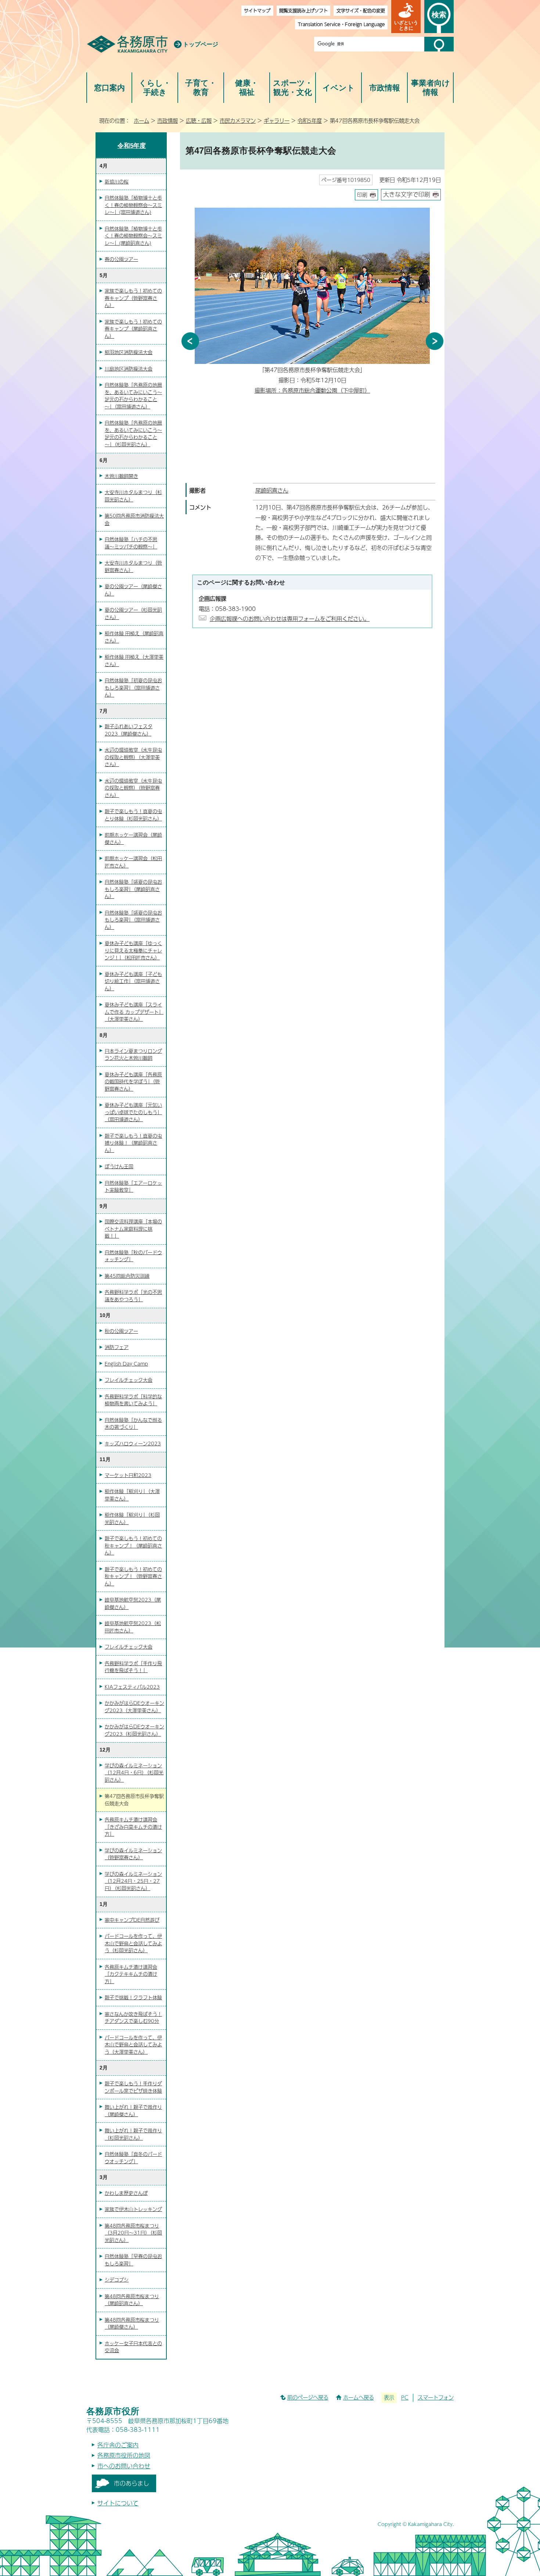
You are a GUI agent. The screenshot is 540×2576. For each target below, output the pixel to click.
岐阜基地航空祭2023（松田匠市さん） (133, 1627)
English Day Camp (126, 1364)
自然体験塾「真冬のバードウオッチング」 (133, 2158)
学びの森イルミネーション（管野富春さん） (133, 1854)
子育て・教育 (201, 88)
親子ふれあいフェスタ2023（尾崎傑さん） (129, 730)
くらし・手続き (155, 88)
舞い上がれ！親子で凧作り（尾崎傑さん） (133, 2111)
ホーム (141, 121)
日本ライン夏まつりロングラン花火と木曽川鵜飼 (133, 1055)
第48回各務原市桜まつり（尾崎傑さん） (132, 2323)
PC (405, 2397)
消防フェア (117, 1347)
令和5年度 (310, 121)
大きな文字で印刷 (407, 194)
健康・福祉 (247, 88)
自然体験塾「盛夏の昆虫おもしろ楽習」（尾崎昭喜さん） (133, 889)
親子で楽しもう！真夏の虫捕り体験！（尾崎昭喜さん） (133, 1143)
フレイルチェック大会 (129, 1380)
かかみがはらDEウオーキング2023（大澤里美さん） (134, 1707)
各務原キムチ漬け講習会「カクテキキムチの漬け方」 (131, 1974)
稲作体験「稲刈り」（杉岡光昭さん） (132, 1518)
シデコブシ (117, 2280)
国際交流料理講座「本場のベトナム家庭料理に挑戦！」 (133, 1229)
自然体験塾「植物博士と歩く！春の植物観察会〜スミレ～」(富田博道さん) (133, 205)
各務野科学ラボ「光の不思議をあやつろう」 (133, 1296)
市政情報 (385, 88)
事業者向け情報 (431, 88)
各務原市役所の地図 (124, 2455)
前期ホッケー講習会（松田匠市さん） (133, 862)
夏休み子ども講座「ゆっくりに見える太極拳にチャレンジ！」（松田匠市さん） (133, 950)
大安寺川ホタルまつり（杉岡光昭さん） (133, 496)
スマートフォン (436, 2397)
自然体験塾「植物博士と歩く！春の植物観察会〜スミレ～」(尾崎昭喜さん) (133, 236)
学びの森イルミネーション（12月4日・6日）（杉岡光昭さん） (134, 1773)
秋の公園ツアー (121, 1331)
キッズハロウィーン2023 (133, 1443)
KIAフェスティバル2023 (132, 1687)
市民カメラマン (238, 121)
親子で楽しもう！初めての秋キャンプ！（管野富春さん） (133, 1576)
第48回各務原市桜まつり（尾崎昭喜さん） (132, 2300)
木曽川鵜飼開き (121, 476)
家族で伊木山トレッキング (133, 2209)
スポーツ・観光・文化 (293, 88)
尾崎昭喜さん (272, 490)
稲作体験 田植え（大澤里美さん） (134, 661)
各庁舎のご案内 (118, 2445)
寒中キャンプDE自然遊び (132, 1920)
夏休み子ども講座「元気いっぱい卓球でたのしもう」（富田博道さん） (133, 1112)
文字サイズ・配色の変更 (361, 10)
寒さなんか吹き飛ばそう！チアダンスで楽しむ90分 (133, 2018)
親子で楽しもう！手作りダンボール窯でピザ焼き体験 (133, 2087)
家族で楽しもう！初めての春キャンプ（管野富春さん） (133, 298)
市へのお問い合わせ (124, 2466)
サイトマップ (257, 10)
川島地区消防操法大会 (129, 369)
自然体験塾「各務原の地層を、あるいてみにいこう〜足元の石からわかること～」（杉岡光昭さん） (133, 434)
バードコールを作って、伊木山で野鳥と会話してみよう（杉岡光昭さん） (133, 1943)
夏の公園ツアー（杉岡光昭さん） (133, 613)
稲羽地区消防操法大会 (129, 352)
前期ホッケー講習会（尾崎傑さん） (133, 838)
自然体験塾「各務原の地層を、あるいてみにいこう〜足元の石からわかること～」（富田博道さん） (133, 396)
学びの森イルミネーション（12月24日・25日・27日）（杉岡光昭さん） (133, 1881)
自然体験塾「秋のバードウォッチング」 (133, 1256)
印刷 (362, 195)
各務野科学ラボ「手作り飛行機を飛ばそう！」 (133, 1667)
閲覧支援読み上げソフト (303, 10)
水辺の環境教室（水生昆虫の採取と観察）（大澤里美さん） (133, 757)
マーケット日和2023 (128, 1475)
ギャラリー (277, 121)
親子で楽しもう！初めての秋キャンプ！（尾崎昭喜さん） (133, 1545)
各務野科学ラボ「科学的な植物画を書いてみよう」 (133, 1400)
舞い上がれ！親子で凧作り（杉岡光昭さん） (133, 2134)
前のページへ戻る (308, 2397)
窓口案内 (109, 88)
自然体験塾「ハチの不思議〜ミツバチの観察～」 (131, 543)
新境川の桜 (117, 182)
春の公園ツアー (121, 259)
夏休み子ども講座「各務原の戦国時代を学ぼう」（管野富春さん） (133, 1082)
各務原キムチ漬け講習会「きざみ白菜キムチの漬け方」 (133, 1827)
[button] (406, 17)
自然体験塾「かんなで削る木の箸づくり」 (133, 1424)
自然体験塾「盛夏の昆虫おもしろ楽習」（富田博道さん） (133, 920)
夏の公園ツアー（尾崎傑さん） (133, 590)
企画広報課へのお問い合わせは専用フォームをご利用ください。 (290, 618)
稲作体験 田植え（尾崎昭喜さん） (134, 637)
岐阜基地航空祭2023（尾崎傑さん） (133, 1603)
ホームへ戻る (359, 2397)
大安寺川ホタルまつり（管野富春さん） (133, 566)
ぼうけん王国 (119, 1166)
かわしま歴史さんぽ (126, 2193)
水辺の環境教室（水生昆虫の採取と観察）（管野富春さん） (133, 788)
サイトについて (118, 2503)
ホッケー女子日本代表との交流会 (133, 2347)
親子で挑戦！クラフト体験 (133, 1997)
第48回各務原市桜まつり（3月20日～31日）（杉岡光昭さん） (133, 2233)
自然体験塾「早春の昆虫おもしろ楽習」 (133, 2260)
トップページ (201, 44)
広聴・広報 (199, 121)
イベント (339, 88)
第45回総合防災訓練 (127, 1276)
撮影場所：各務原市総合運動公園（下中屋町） (312, 390)
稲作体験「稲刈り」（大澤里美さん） (132, 1495)
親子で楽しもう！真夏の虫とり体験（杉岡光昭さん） (133, 815)
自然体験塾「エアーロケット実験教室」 (133, 1187)
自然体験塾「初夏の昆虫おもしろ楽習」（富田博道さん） (133, 688)
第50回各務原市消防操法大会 (134, 519)
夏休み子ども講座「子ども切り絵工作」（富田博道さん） (133, 981)
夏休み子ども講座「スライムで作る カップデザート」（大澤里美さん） (134, 1012)
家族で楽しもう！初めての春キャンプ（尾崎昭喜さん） (133, 329)
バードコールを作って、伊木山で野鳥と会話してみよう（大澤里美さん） (133, 2045)
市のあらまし (132, 2483)
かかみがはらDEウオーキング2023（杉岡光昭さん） (134, 1730)
